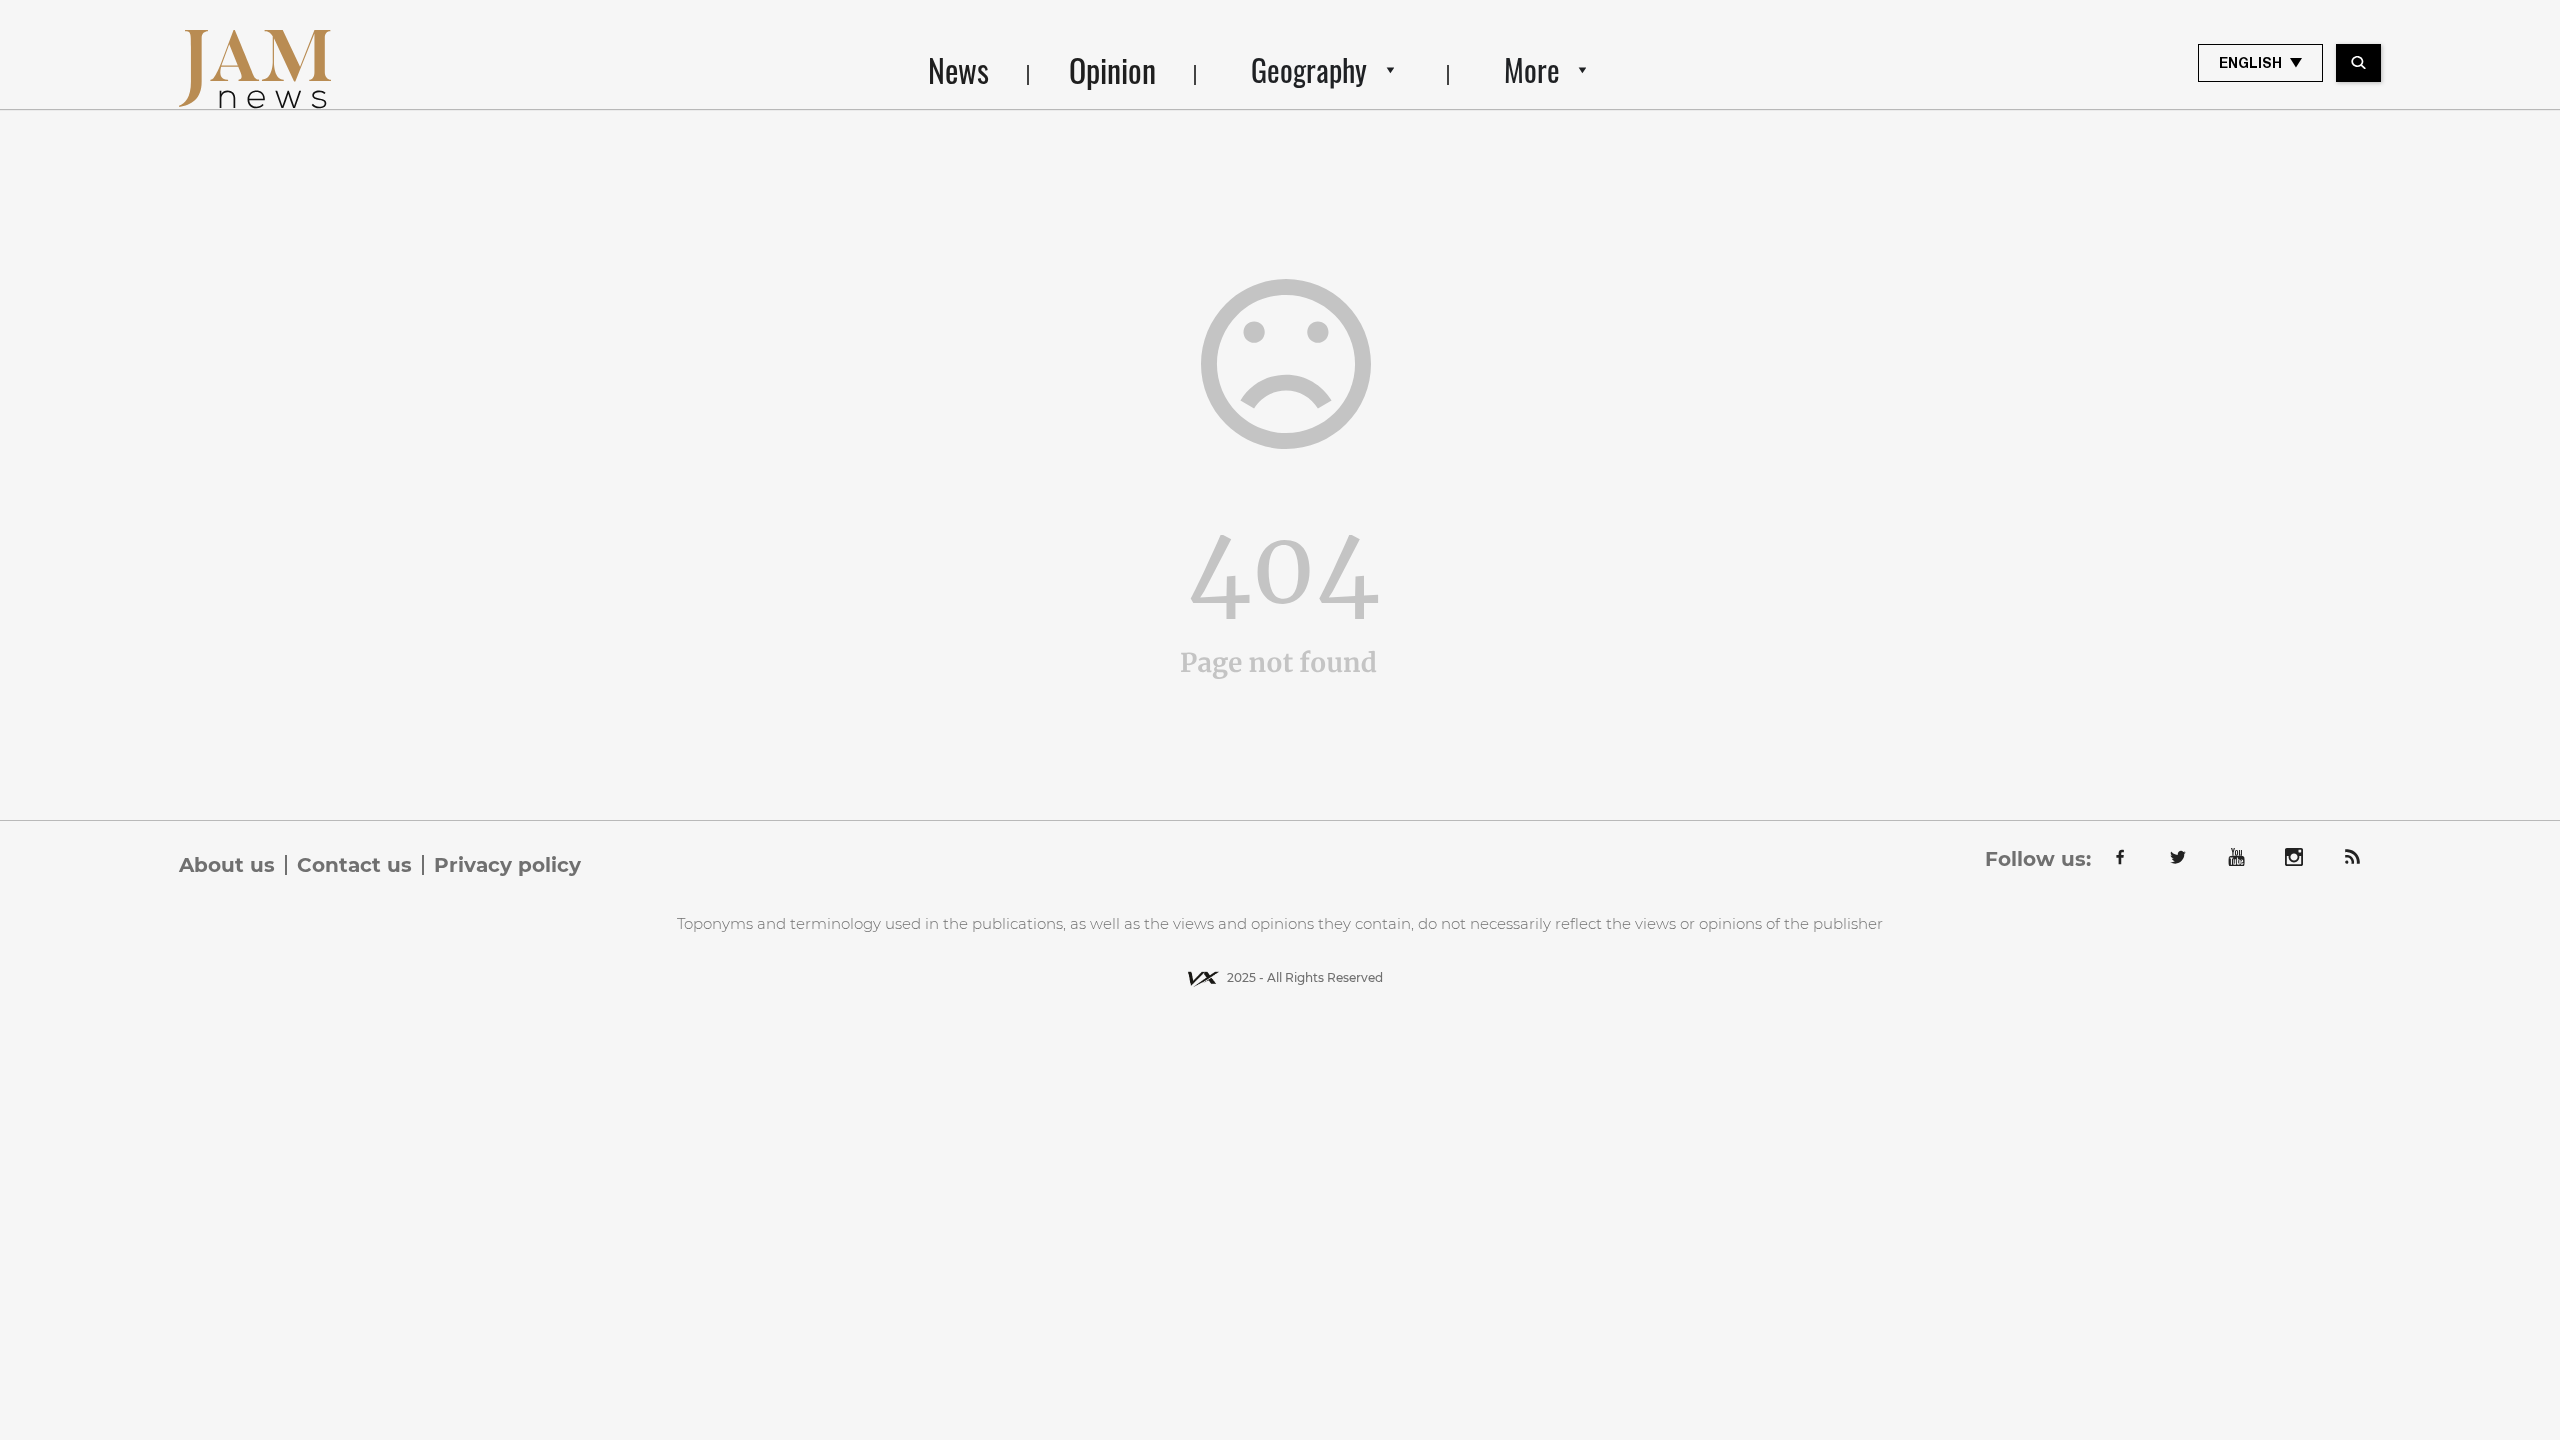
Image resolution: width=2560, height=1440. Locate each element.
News (958, 69)
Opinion (1112, 69)
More (1532, 69)
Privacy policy (507, 865)
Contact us (354, 865)
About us (227, 865)
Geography (1309, 69)
